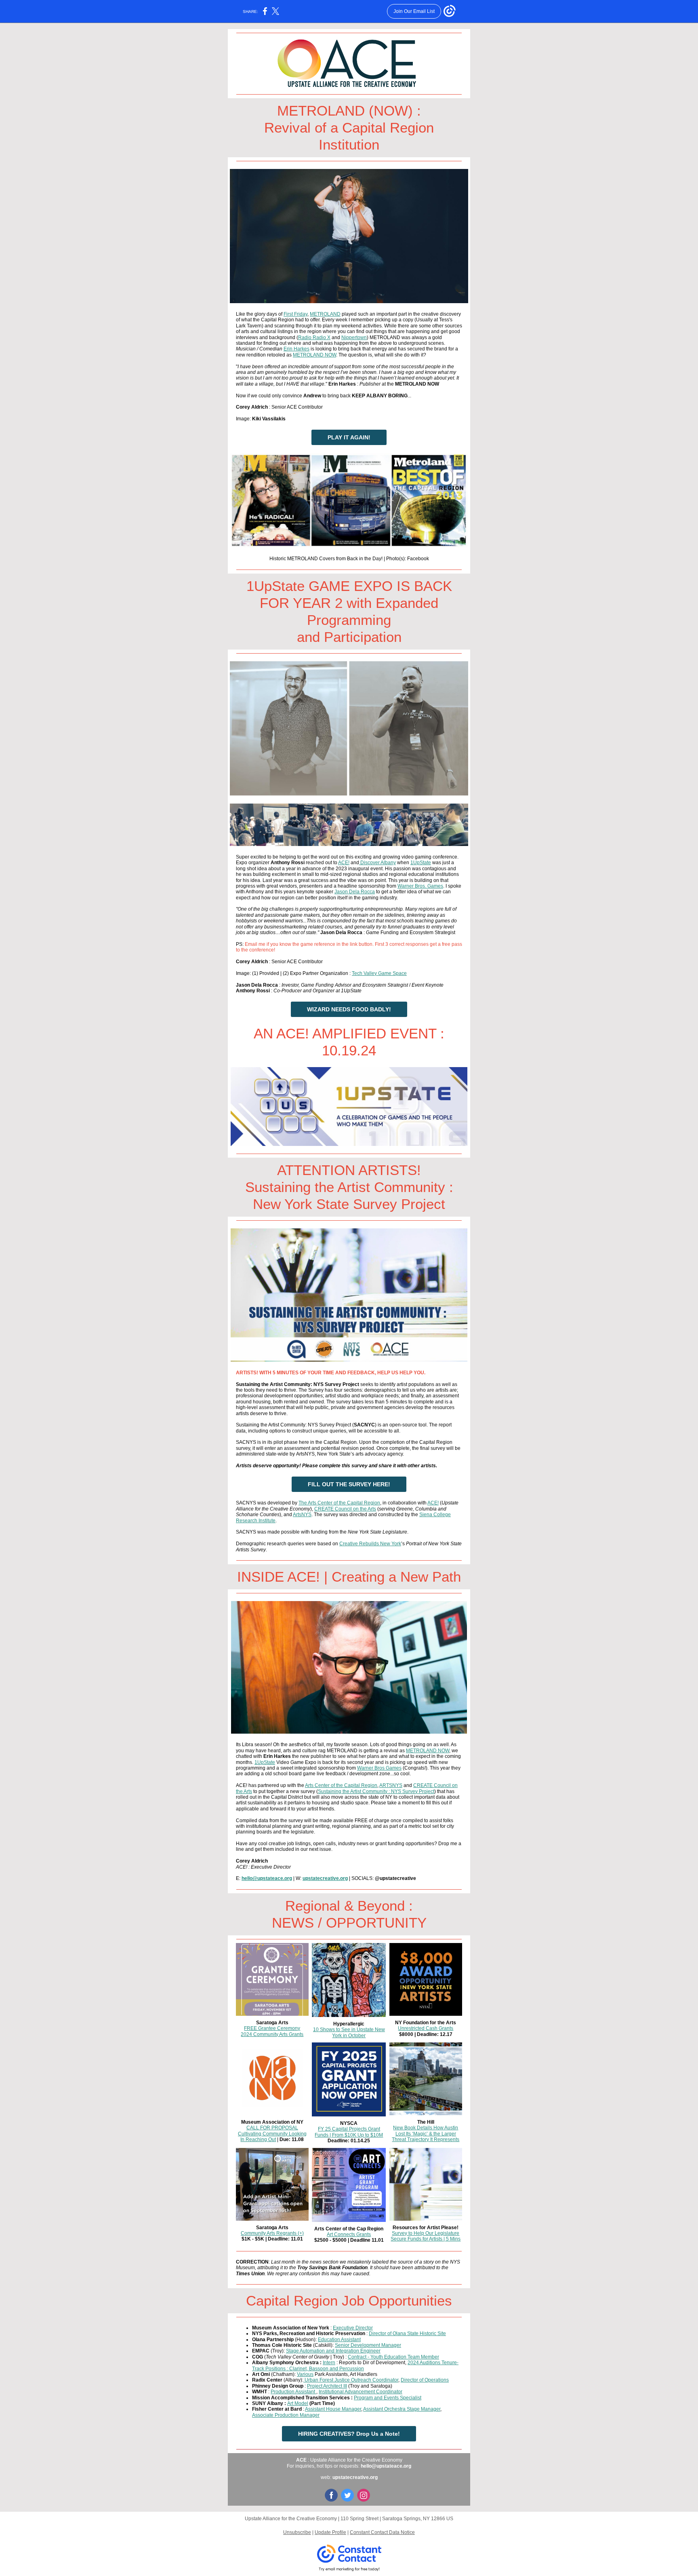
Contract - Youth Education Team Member (393, 2357)
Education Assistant (339, 2340)
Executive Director (353, 2328)
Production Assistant (293, 2392)
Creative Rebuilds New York (370, 1544)
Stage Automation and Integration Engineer (333, 2351)
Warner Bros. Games (420, 886)
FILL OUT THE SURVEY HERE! (349, 1484)
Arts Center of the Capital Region (341, 1785)
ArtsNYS (302, 1515)
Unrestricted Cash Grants (426, 2028)
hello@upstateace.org (267, 1878)
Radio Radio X (314, 338)
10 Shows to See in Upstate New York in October (349, 2032)
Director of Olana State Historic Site (407, 2333)
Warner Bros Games (379, 1768)
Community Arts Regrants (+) (272, 2233)
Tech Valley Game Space (379, 973)
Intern (329, 2363)
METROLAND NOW (314, 355)
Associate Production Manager (286, 2415)
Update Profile (330, 2532)
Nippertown (354, 338)
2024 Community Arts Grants (272, 2034)
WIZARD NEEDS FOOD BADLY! (349, 1009)
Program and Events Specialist (388, 2398)
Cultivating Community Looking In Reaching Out (272, 2137)
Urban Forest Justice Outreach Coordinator (351, 2380)
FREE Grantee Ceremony (272, 2028)
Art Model (298, 2403)
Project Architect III (327, 2386)
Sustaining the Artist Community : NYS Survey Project (376, 1791)
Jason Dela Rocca (355, 892)
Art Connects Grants (349, 2234)
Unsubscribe (297, 2532)
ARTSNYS (391, 1785)
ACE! (344, 863)
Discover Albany (378, 863)
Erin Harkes (296, 349)
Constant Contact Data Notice (382, 2532)
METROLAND (325, 314)
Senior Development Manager (368, 2345)
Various (305, 2374)
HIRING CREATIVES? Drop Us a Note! (349, 2434)
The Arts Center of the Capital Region (339, 1503)
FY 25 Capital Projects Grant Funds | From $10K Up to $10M (349, 2132)
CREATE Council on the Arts (345, 1509)
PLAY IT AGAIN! (349, 437)
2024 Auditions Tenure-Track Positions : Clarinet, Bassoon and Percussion (355, 2365)
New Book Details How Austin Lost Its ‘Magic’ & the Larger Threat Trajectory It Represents (426, 2134)
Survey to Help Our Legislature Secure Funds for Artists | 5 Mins (426, 2236)
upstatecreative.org (325, 1878)
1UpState (421, 863)
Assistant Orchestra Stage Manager (402, 2409)
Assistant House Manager (333, 2409)
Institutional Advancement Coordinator (361, 2392)
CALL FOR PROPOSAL (272, 2128)
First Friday (295, 314)
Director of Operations (425, 2380)
